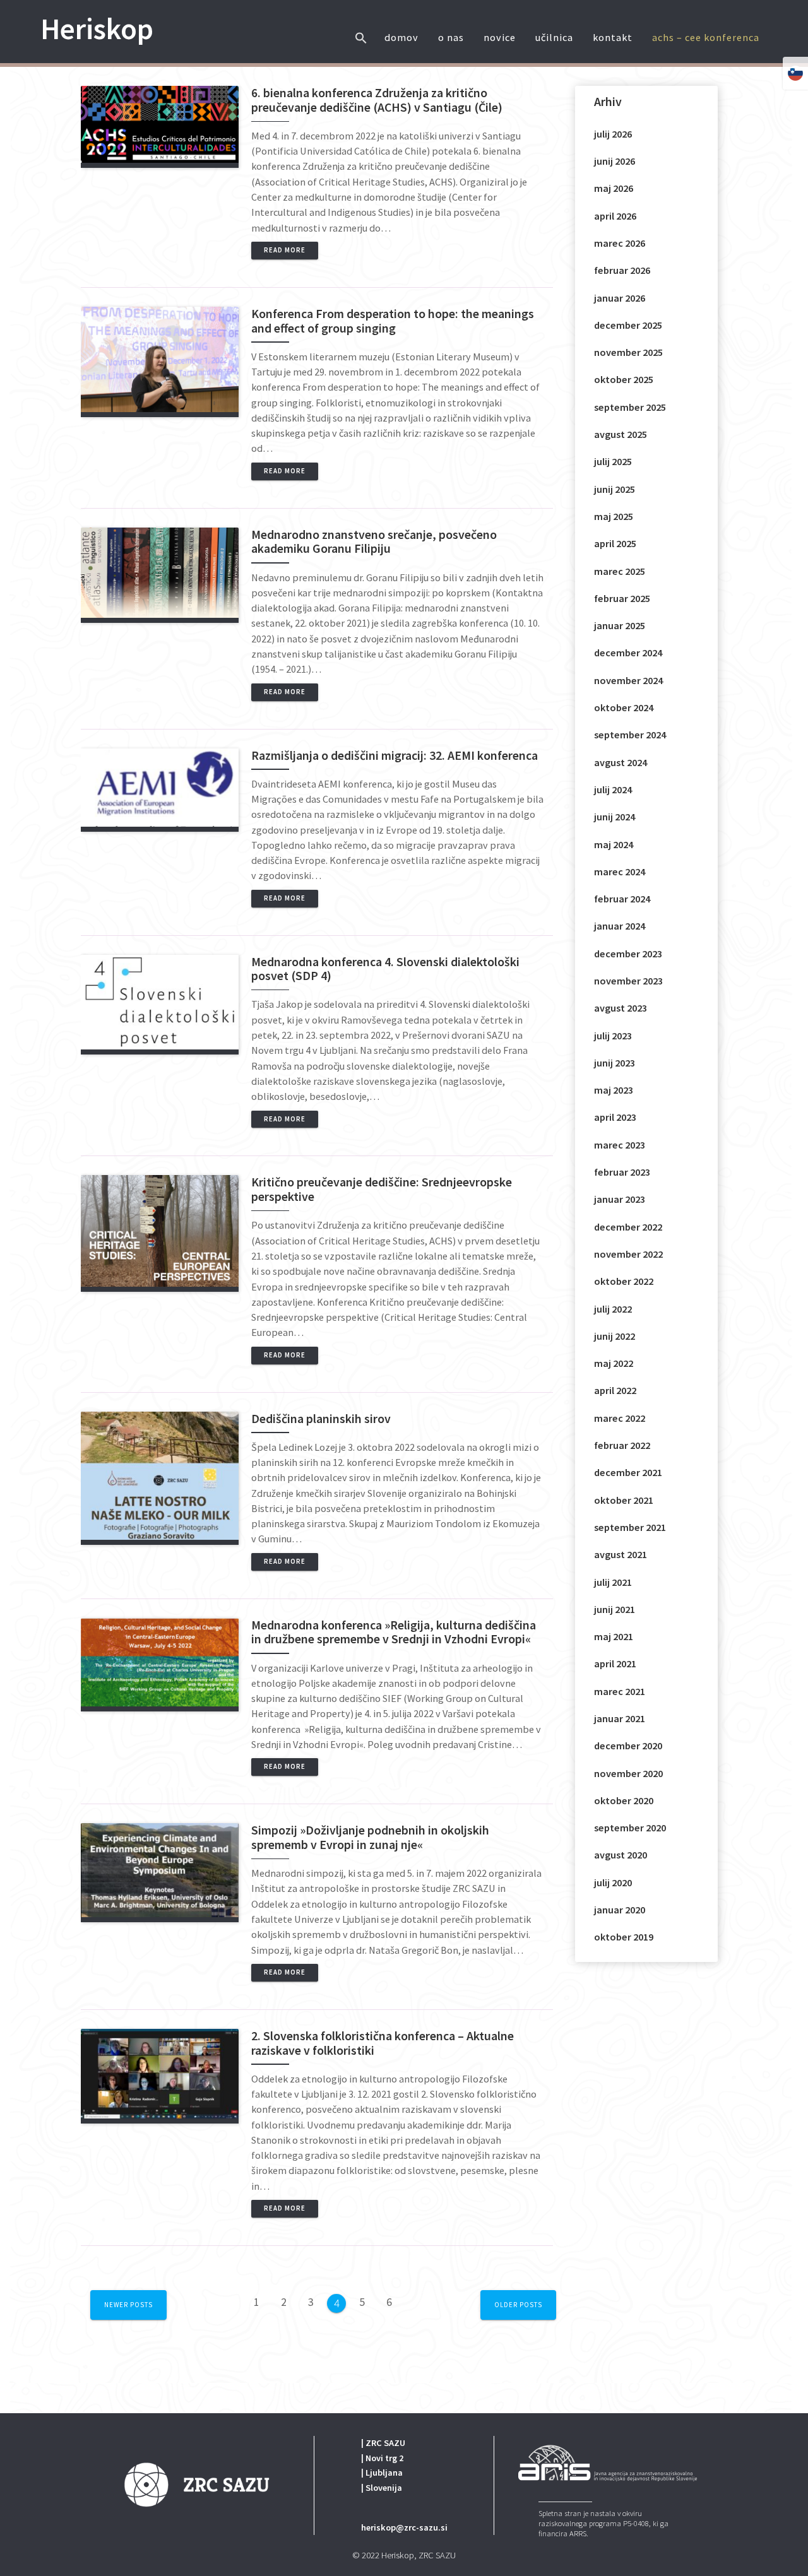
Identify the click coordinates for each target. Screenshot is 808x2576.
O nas (451, 37)
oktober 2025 (624, 379)
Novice (500, 37)
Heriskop (97, 29)
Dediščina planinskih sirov (321, 1419)
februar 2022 (622, 1445)
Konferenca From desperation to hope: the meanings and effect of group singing (393, 321)
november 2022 (628, 1254)
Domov (401, 37)
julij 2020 (613, 1882)
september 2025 (630, 407)
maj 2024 (614, 844)
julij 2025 (613, 461)
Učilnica (554, 37)
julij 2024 (613, 789)
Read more (285, 250)
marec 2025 (620, 571)
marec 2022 (620, 1418)
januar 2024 (620, 926)
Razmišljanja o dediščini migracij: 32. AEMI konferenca (396, 755)
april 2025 (615, 543)
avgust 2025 (621, 434)
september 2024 (630, 735)
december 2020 (628, 1746)
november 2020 (628, 1773)
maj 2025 (614, 516)
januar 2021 (620, 1718)
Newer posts (128, 2305)
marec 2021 (620, 1691)
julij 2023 (613, 1036)
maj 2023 (614, 1090)
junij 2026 (615, 161)
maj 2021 (614, 1636)
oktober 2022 (624, 1281)
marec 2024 (620, 871)
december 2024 (628, 653)
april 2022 (615, 1390)
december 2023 (628, 954)
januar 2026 (620, 298)
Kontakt (613, 37)
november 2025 (628, 352)
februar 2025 (622, 598)
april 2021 (615, 1663)
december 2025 (628, 325)
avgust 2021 (621, 1554)
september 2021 (630, 1527)
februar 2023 (622, 1172)
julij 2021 (613, 1582)
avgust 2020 (621, 1855)
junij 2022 (615, 1336)
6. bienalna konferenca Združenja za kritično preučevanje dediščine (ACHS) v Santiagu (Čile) (377, 100)
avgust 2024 (621, 762)
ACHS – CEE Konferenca (706, 37)
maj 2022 (614, 1363)
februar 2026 (622, 270)
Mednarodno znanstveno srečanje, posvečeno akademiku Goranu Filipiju (374, 542)
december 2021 (628, 1472)
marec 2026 (620, 243)
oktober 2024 (624, 707)
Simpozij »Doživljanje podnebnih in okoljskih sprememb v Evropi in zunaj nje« (370, 1837)
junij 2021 (615, 1609)
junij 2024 (615, 817)
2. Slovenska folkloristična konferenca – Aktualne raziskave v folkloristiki (383, 2043)
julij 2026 (613, 134)
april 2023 (615, 1117)
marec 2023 (620, 1145)
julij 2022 (613, 1309)
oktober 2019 (624, 1937)
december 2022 (628, 1227)
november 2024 (628, 680)
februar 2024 (622, 899)
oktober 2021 (624, 1500)
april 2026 (615, 216)
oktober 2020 (624, 1800)
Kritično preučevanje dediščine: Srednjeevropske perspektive (382, 1189)
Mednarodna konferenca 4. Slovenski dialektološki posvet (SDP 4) (385, 969)
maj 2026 (614, 188)
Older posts (518, 2305)
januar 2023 (620, 1199)
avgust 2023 (621, 1008)
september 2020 (630, 1828)
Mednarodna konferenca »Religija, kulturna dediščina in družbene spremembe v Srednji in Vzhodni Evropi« (394, 1632)
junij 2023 (615, 1063)
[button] (361, 27)
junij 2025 (615, 489)
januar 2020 (620, 1910)
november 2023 (628, 981)
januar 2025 (620, 625)
